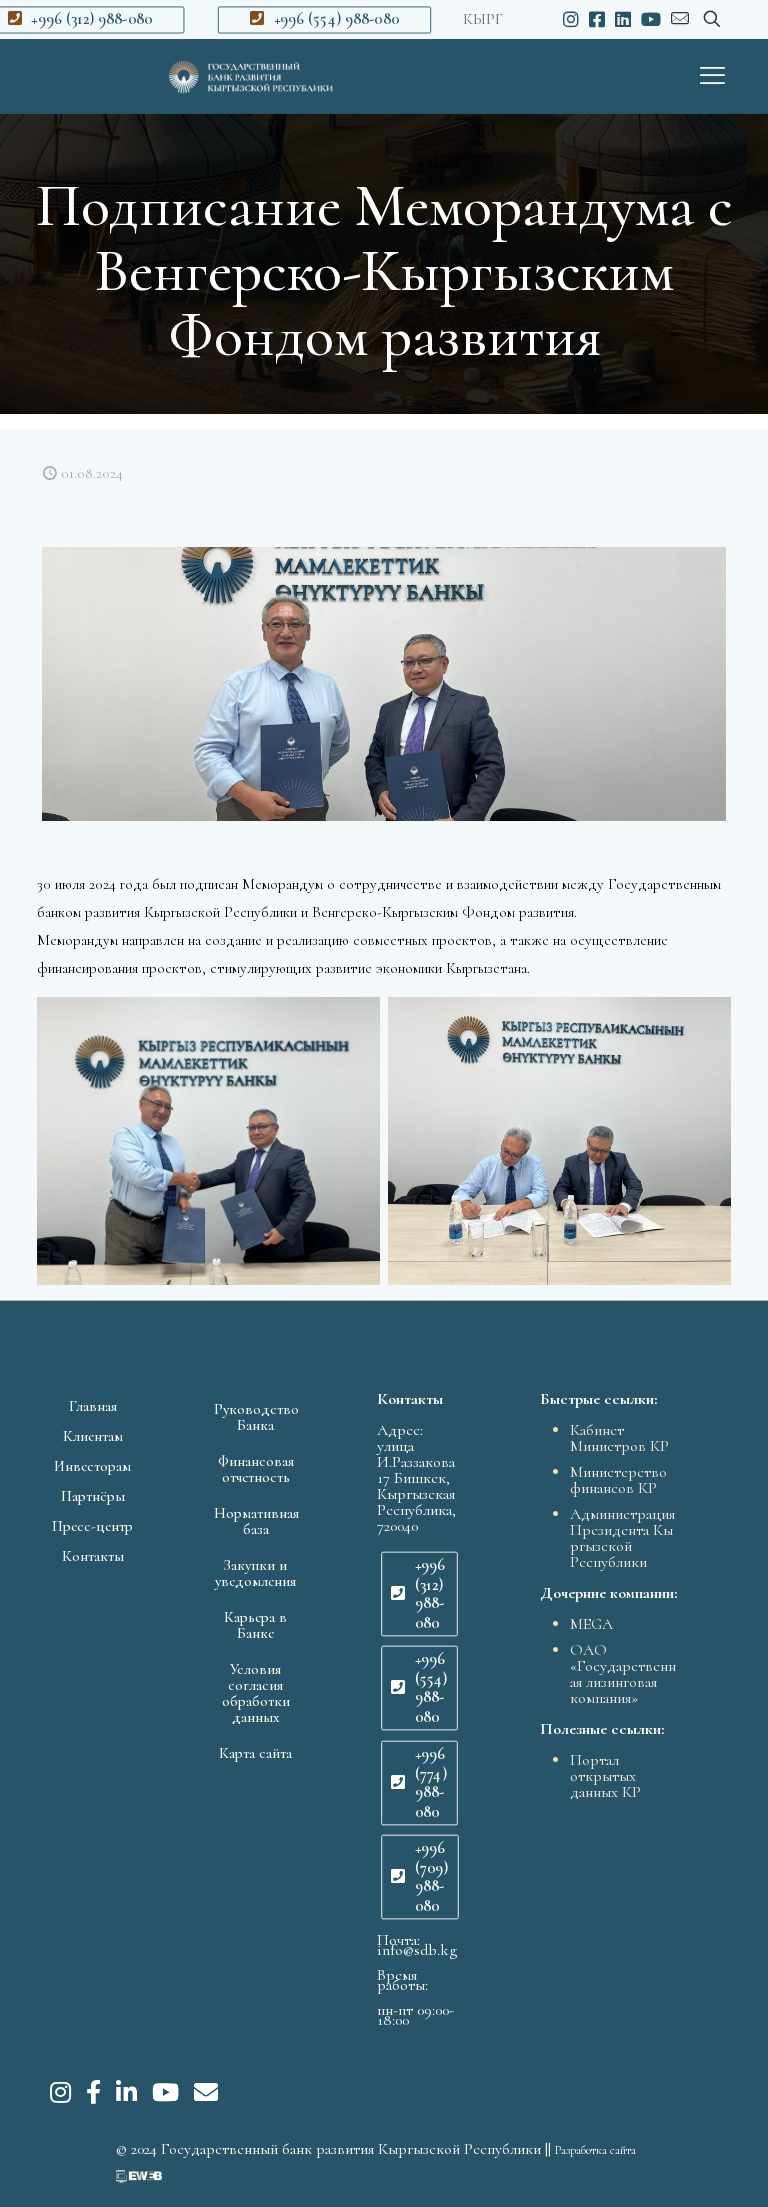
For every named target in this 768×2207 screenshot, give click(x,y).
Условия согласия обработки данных (256, 1693)
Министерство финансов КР (618, 1480)
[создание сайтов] (139, 2178)
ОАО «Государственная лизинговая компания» (623, 1674)
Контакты (93, 1556)
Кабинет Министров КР (619, 1438)
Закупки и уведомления (255, 1573)
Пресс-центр (92, 1526)
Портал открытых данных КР (605, 1776)
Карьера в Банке (255, 1625)
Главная (93, 1406)
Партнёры (93, 1496)
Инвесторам (92, 1466)
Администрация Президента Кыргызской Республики (622, 1538)
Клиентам (93, 1436)
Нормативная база (256, 1521)
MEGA (591, 1624)
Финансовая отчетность (256, 1469)
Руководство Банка (256, 1417)
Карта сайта (255, 1753)
